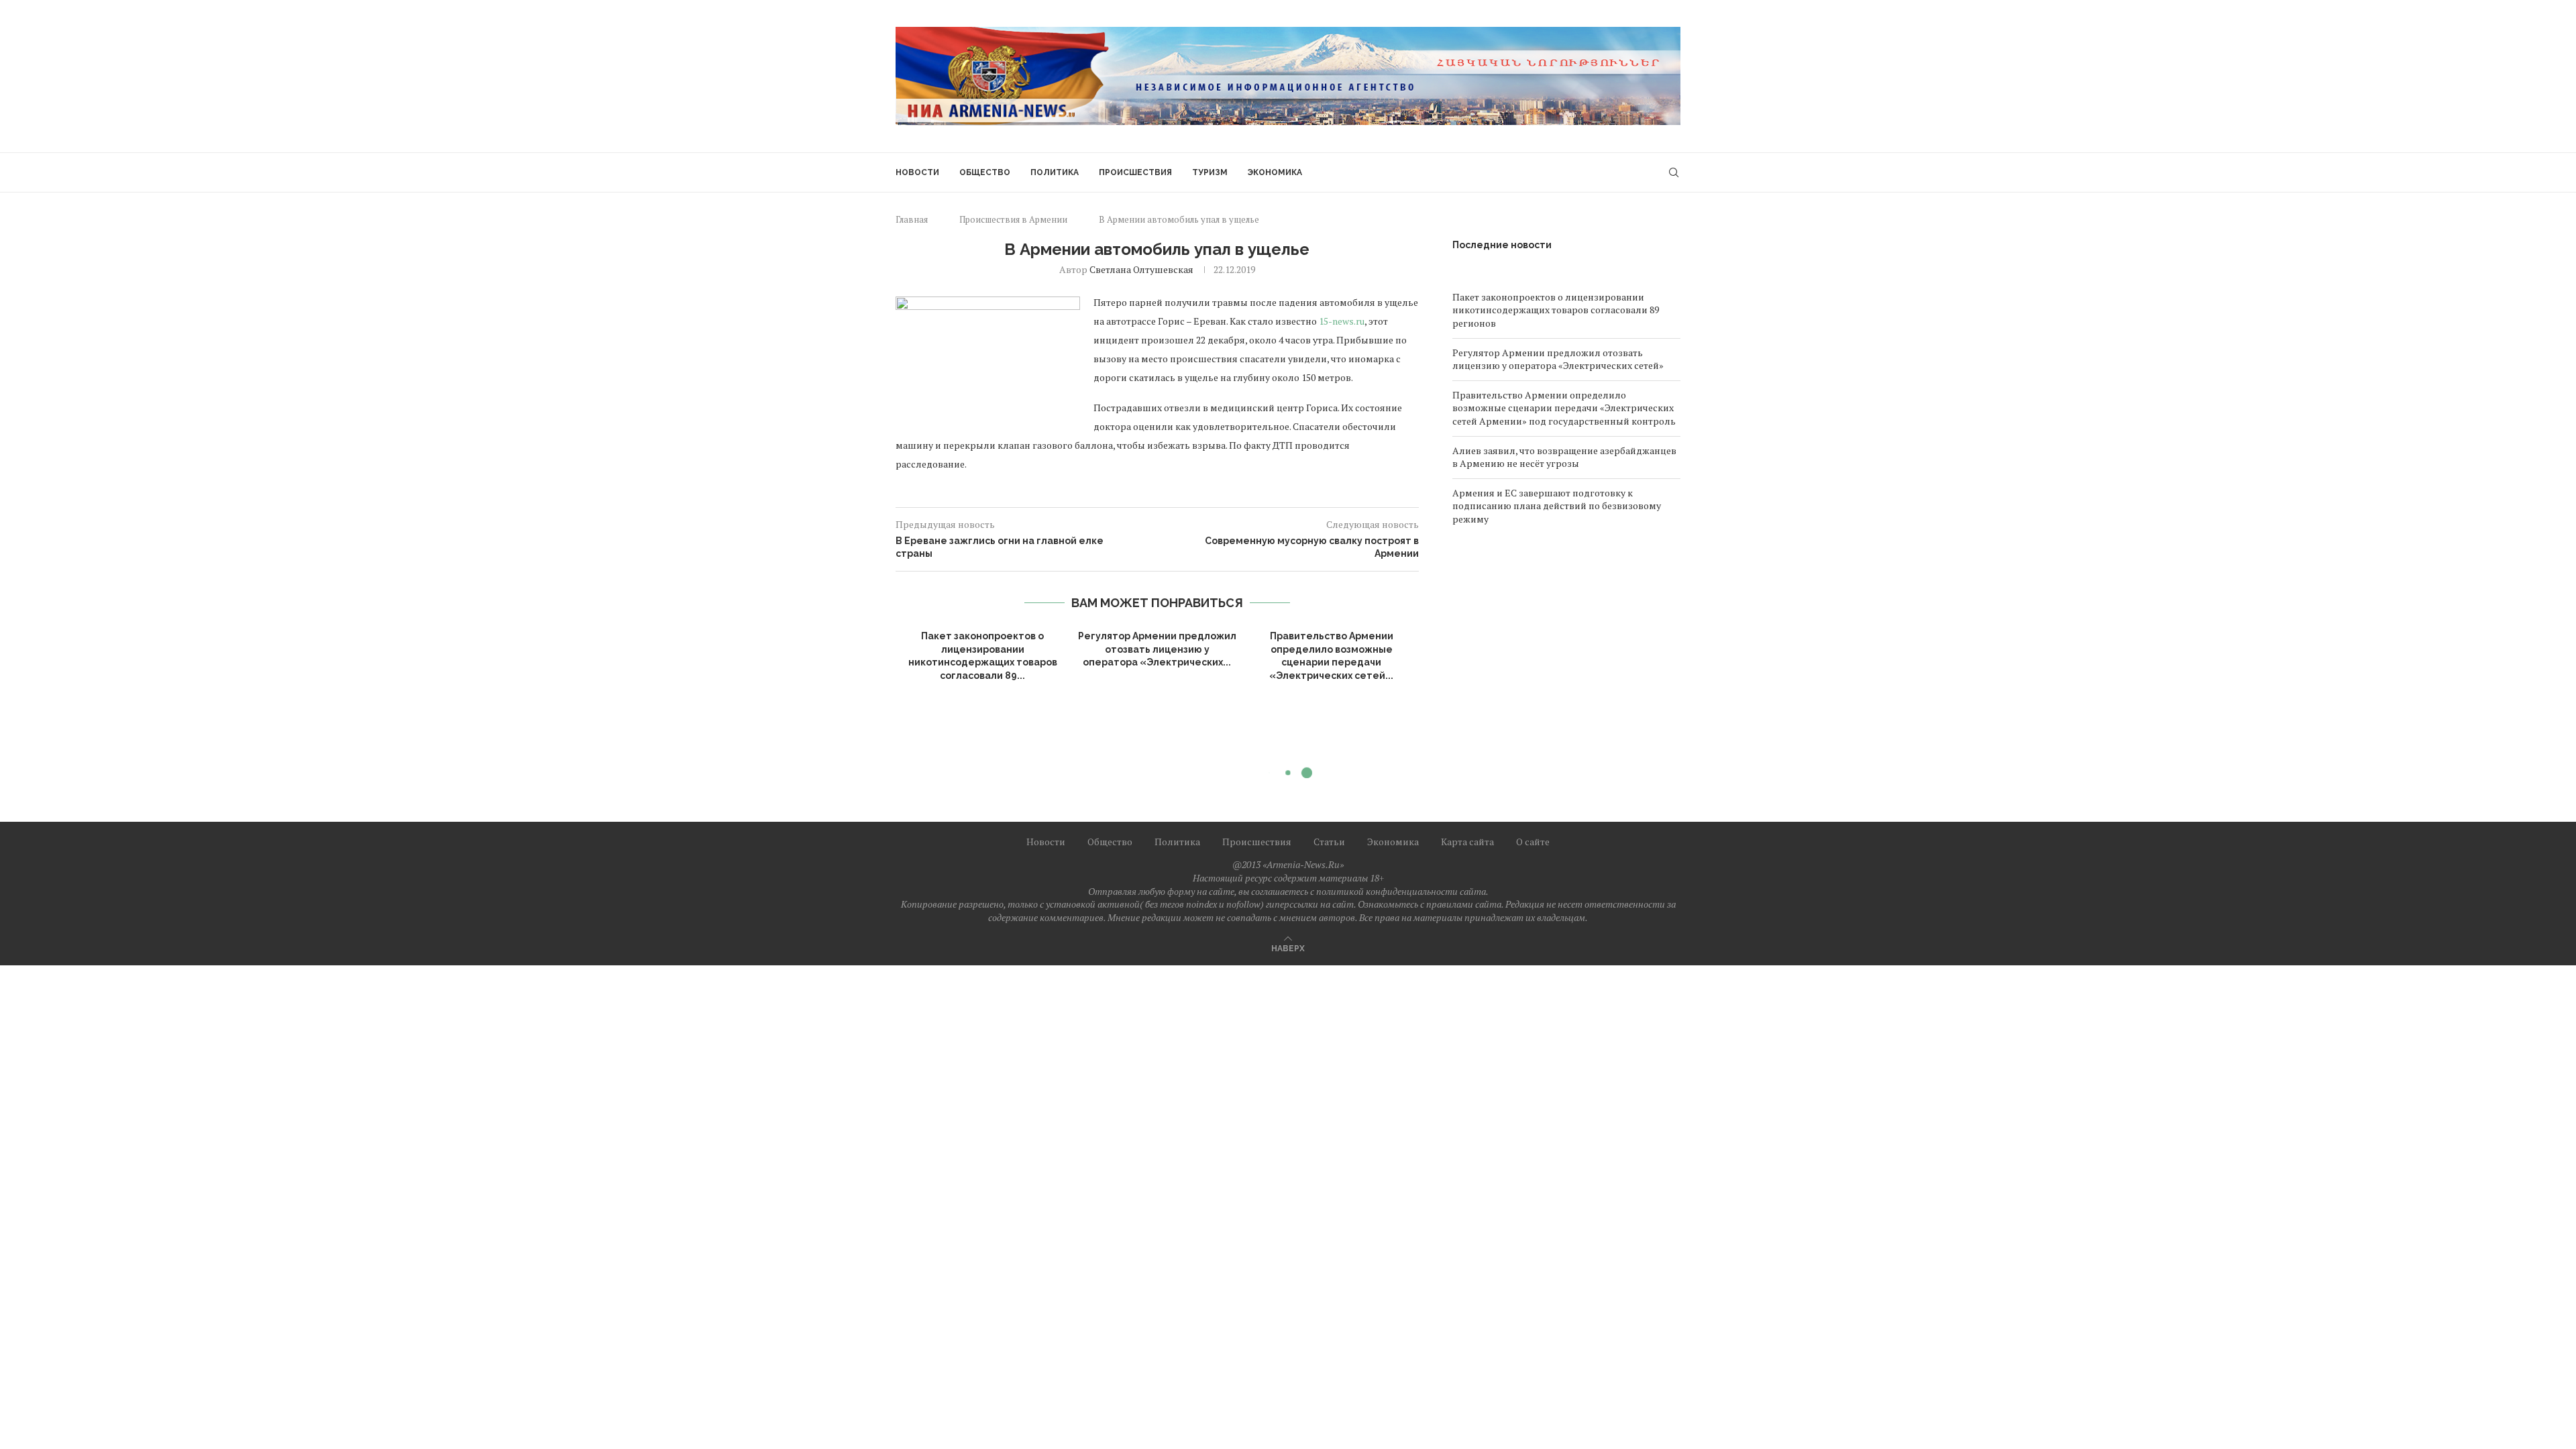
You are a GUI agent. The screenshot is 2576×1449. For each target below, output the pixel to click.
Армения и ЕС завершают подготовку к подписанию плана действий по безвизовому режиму (1557, 506)
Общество (985, 172)
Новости (917, 172)
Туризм (1210, 172)
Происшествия (1135, 172)
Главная (912, 219)
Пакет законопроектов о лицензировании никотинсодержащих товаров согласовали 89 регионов (1556, 310)
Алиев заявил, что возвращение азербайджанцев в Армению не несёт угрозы (1564, 457)
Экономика (1275, 172)
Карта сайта (1467, 842)
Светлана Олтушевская (1141, 269)
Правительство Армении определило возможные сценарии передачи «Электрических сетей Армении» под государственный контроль (1564, 408)
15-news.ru (1342, 321)
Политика (1055, 172)
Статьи (1329, 842)
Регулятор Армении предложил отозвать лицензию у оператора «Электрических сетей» (1558, 359)
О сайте (1533, 842)
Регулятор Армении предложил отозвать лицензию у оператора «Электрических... (1157, 649)
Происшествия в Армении (1013, 219)
